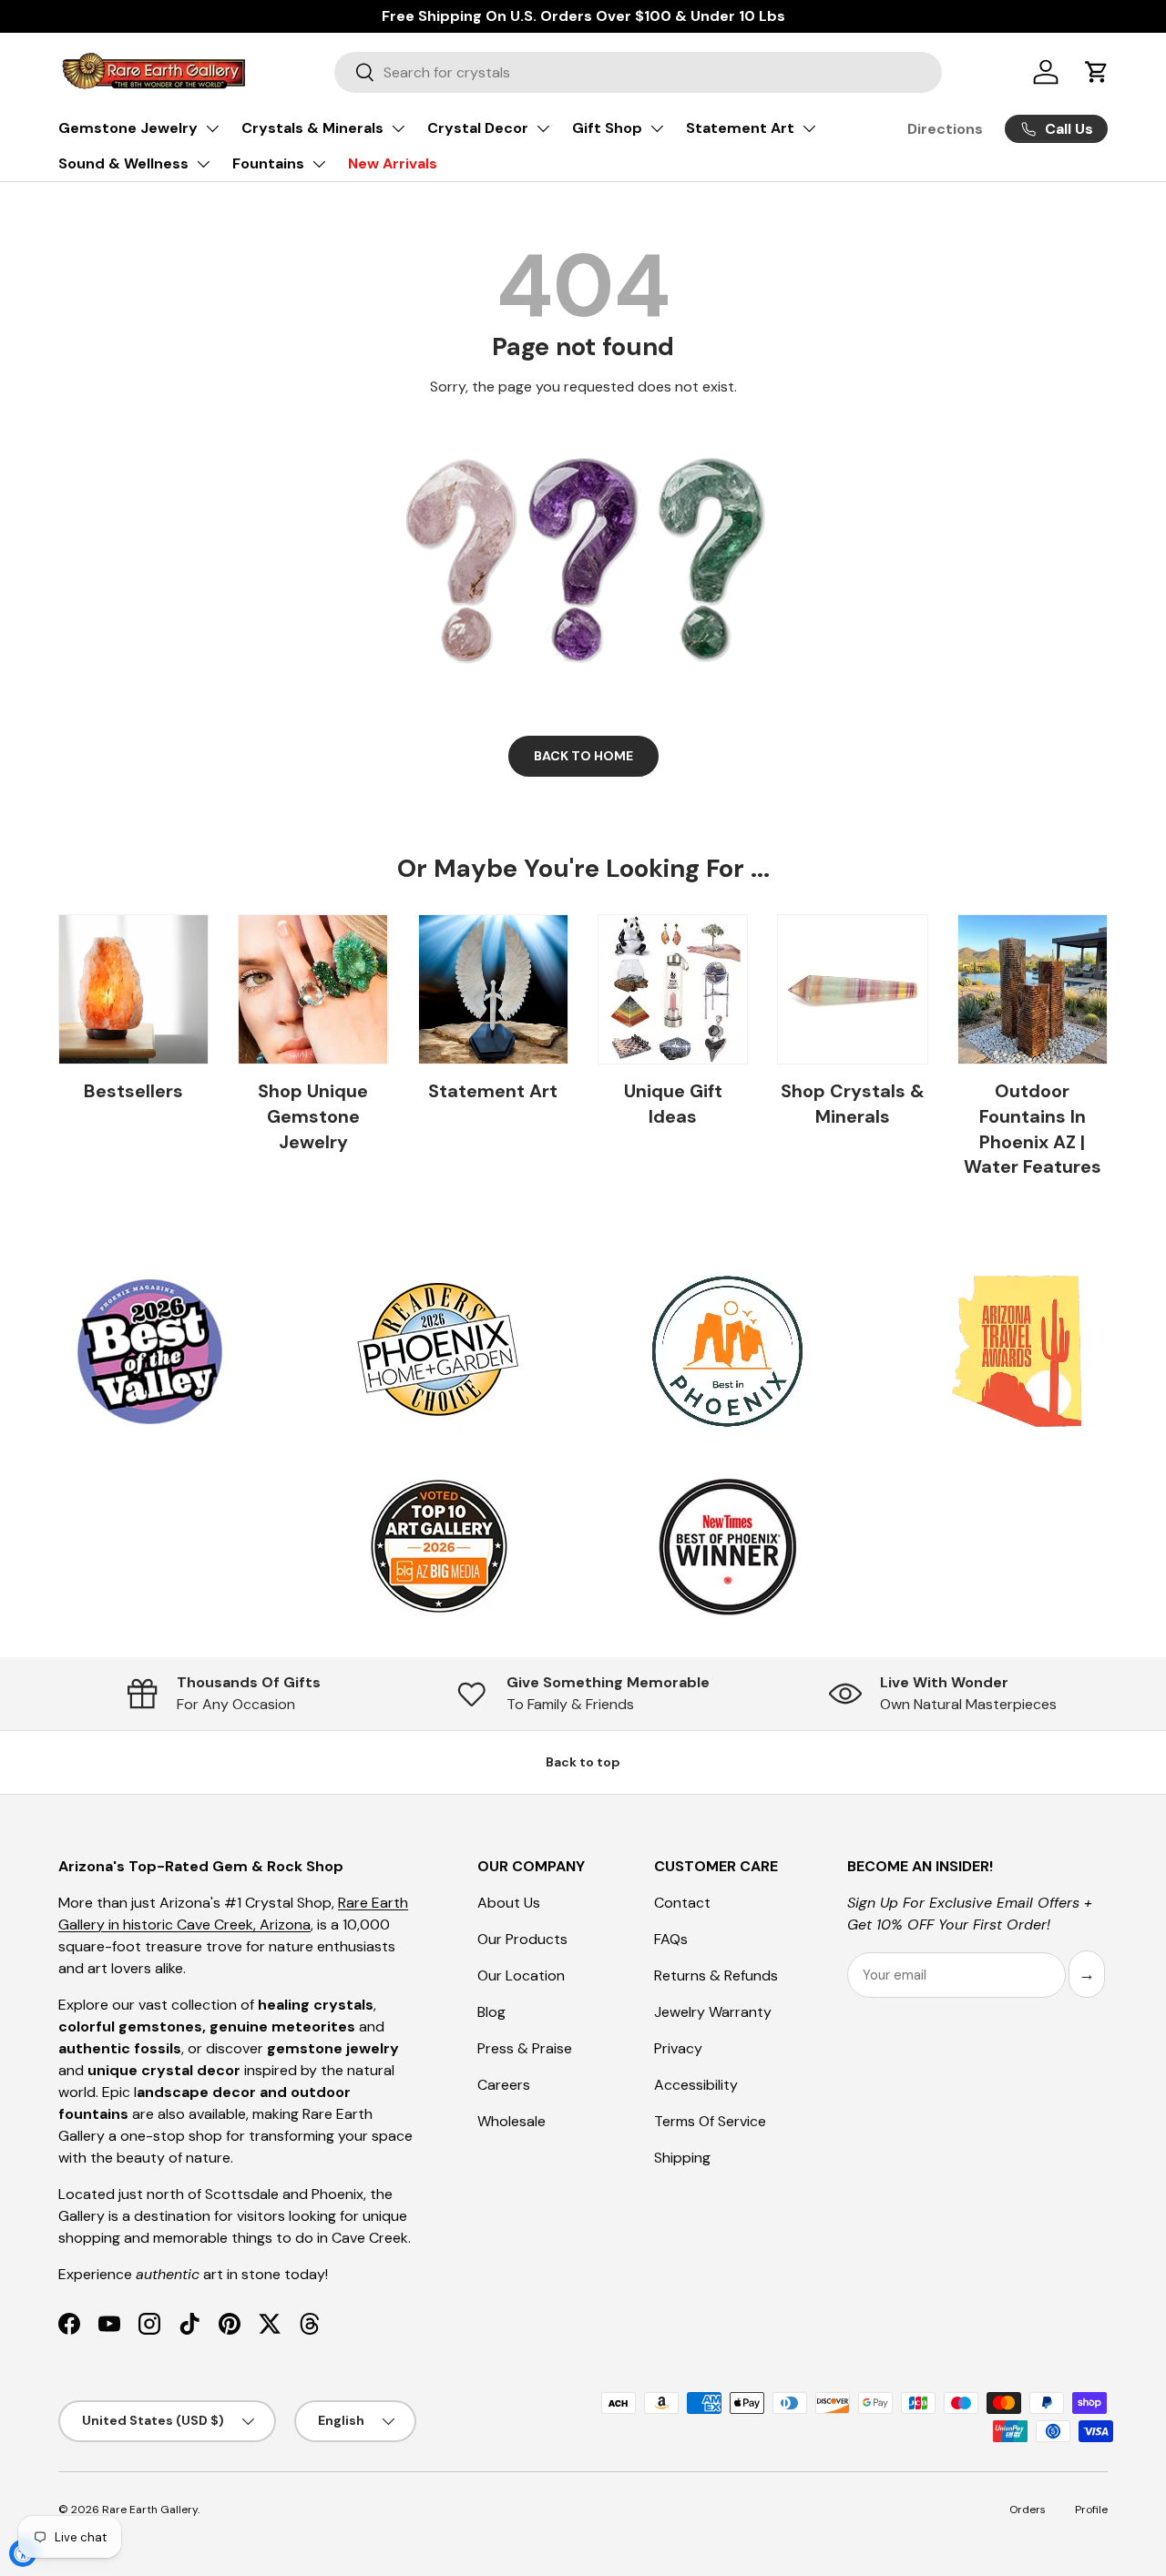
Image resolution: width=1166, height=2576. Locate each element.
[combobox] (638, 72)
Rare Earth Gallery (150, 2510)
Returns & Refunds (716, 1975)
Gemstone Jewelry (128, 128)
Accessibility (696, 2085)
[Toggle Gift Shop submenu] (657, 128)
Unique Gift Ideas (673, 1104)
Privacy (678, 2048)
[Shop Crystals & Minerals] (852, 989)
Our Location (521, 1975)
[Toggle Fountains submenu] (319, 164)
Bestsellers (133, 1091)
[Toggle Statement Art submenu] (809, 128)
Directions (945, 129)
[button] (1097, 72)
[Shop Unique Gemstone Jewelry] (313, 989)
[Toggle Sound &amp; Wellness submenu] (203, 164)
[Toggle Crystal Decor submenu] (543, 128)
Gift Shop (607, 128)
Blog (491, 2012)
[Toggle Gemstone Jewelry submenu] (212, 128)
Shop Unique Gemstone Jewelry (313, 1116)
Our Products (522, 1939)
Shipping (682, 2158)
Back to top (583, 1762)
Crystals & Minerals (312, 128)
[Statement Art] (493, 989)
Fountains (268, 163)
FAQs (671, 1939)
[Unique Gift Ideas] (673, 989)
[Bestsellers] (133, 989)
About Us (509, 1903)
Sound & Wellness (123, 163)
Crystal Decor (478, 128)
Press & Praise (525, 2048)
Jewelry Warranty (713, 2012)
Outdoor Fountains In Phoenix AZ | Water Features (1033, 1129)
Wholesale (511, 2121)
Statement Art (740, 128)
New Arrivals (393, 163)
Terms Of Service (710, 2121)
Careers (504, 2085)
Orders (1028, 2510)
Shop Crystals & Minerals (853, 1104)
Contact (682, 1903)
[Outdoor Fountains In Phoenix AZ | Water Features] (1033, 989)
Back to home (583, 756)
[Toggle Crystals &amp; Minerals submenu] (398, 128)
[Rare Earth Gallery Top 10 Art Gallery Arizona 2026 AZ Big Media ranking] (438, 1548)
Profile (1091, 2510)
